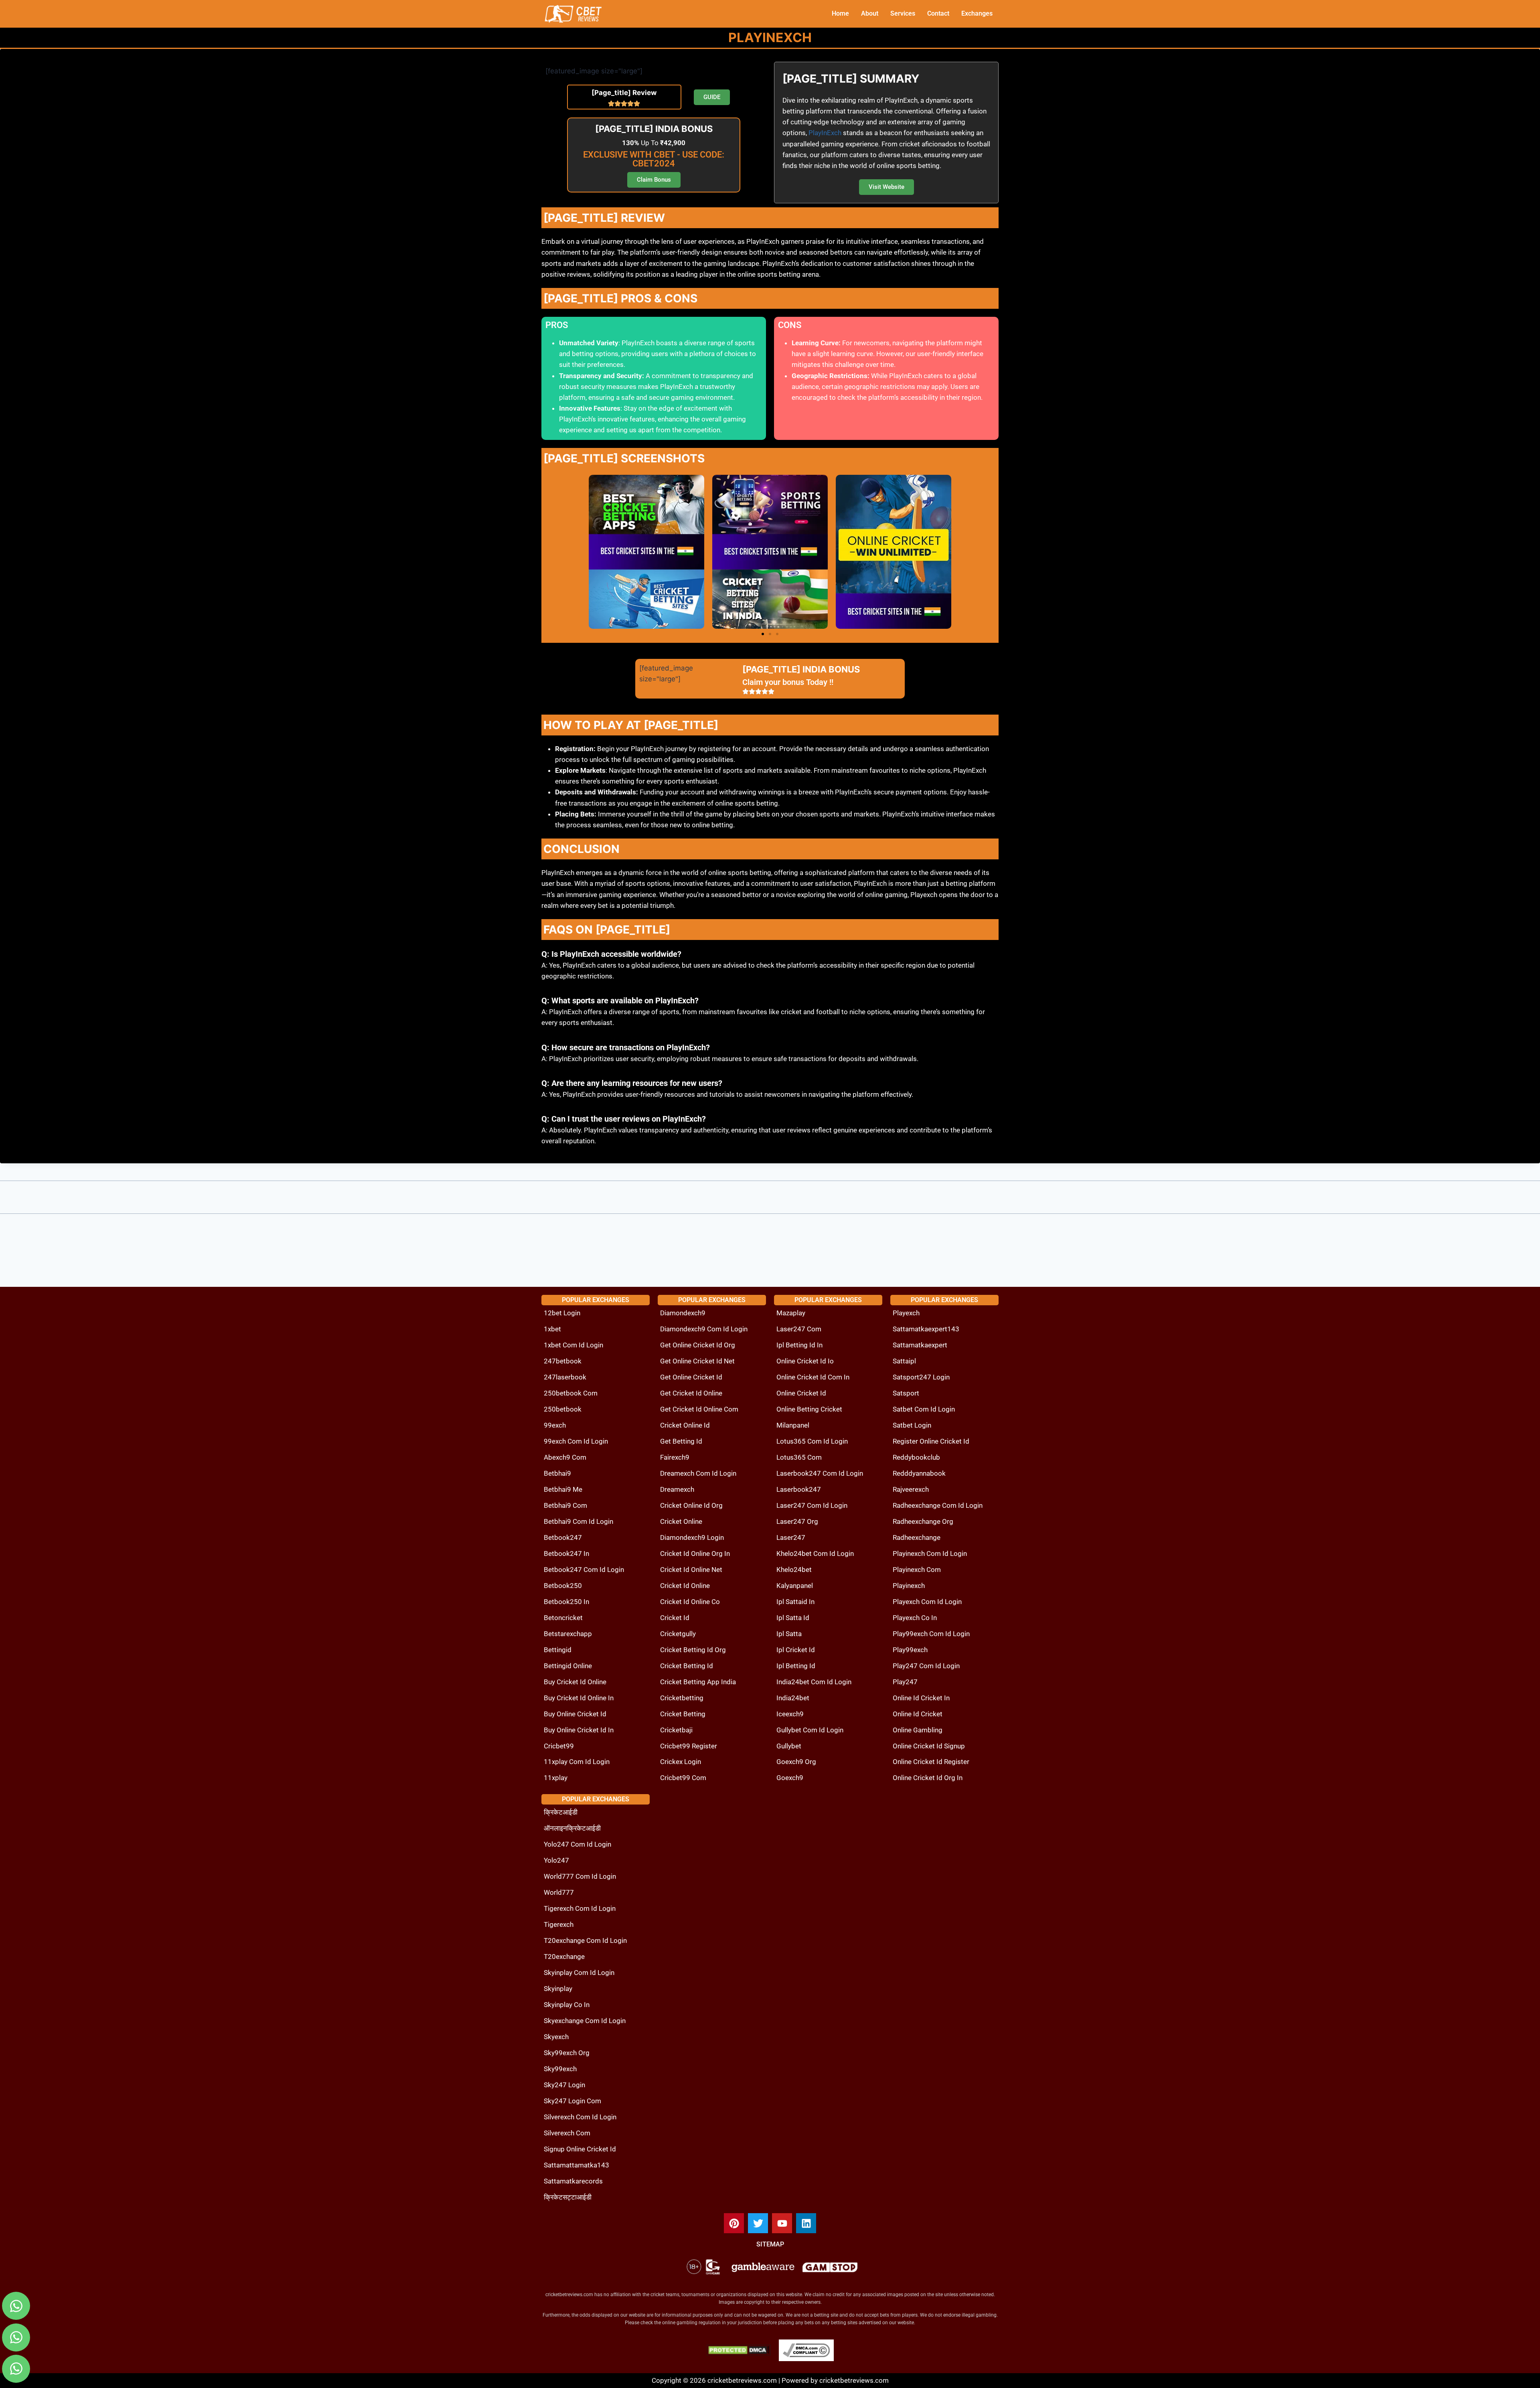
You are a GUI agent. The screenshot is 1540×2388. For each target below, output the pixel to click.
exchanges (977, 13)
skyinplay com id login (579, 1973)
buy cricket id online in (579, 1698)
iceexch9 (790, 1714)
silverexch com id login (580, 2117)
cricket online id (685, 1425)
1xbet (552, 1329)
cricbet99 (559, 1746)
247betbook (563, 1361)
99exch (555, 1425)
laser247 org (797, 1521)
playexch (906, 1313)
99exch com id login (576, 1441)
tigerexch (559, 1924)
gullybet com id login (810, 1730)
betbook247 (563, 1537)
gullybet (789, 1746)
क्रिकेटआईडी (561, 1812)
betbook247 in (566, 1554)
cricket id (675, 1618)
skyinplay (558, 1989)
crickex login (681, 1762)
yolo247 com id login (577, 1844)
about (870, 13)
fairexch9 (675, 1457)
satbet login (912, 1425)
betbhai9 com (565, 1505)
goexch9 (790, 1778)
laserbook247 (799, 1489)
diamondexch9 (683, 1313)
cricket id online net (691, 1570)
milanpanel (793, 1425)
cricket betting (683, 1714)
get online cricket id (691, 1377)
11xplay (556, 1778)
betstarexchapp (568, 1634)
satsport (906, 1393)
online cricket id (801, 1393)
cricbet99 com (683, 1778)
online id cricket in (921, 1698)
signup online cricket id (580, 2149)
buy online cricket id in (579, 1730)
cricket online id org (691, 1505)
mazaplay (791, 1313)
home (840, 13)
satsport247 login (921, 1377)
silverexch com (567, 2133)
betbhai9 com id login (579, 1521)
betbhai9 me (563, 1489)
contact (938, 13)
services (903, 13)
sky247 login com (572, 2101)
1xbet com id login (573, 1345)
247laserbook (565, 1377)
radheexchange (917, 1537)
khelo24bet (794, 1570)
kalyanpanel (795, 1586)
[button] (763, 634)
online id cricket (918, 1714)
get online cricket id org (698, 1345)
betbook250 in (566, 1602)
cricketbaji (676, 1730)
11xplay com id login (577, 1762)
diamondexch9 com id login (704, 1329)
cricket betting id (687, 1666)
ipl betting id (796, 1666)
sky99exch (560, 2069)
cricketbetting (682, 1698)
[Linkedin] (806, 2223)
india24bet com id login (814, 1682)
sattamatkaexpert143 (926, 1329)
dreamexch (677, 1489)
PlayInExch (825, 133)
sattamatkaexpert (920, 1345)
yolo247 (556, 1860)
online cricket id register (931, 1762)
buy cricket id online (575, 1682)
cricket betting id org (693, 1650)
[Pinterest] (734, 2223)
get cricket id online (691, 1393)
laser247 (791, 1537)
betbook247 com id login (584, 1570)
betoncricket (563, 1618)
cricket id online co (690, 1602)
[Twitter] (758, 2223)
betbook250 (563, 1586)
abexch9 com (565, 1457)
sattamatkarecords (573, 2181)
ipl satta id (793, 1618)
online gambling (918, 1730)
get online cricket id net (697, 1361)
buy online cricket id (575, 1714)
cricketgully (678, 1634)
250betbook (563, 1409)
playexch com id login (927, 1602)
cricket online (681, 1521)
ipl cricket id (796, 1650)
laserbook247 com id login (820, 1473)
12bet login (562, 1313)
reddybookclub (916, 1457)
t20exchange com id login (585, 1940)
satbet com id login (924, 1409)
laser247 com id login (812, 1505)
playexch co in (915, 1618)
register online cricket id (931, 1441)
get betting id (681, 1441)
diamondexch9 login (692, 1537)
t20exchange (564, 1957)
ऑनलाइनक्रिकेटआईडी (572, 1828)
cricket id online (685, 1586)
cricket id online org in (695, 1554)
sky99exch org (567, 2053)
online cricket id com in (813, 1377)
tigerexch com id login (580, 1908)
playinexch (909, 1586)
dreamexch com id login (698, 1473)
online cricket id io (805, 1361)
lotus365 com (799, 1457)
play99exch (910, 1650)
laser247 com (799, 1329)
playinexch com (917, 1570)
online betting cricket (809, 1409)
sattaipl (904, 1361)
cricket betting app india (698, 1682)
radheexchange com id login (938, 1505)
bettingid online (568, 1666)
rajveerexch (911, 1489)
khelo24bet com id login (815, 1554)
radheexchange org (923, 1521)
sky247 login (564, 2085)
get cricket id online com (699, 1409)
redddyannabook (919, 1473)
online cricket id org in (928, 1778)
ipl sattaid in (795, 1602)
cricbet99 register (689, 1746)
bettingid (558, 1650)
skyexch (556, 2037)
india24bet (793, 1698)
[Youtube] (782, 2223)
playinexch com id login (930, 1554)
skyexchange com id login (585, 2021)
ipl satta (789, 1634)
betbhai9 (557, 1473)
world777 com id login (580, 1876)
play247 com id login (926, 1666)
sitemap (770, 2244)
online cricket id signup (929, 1746)
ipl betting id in (799, 1345)
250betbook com (571, 1393)
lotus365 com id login (812, 1441)
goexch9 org (796, 1762)
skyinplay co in (567, 2005)
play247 (905, 1682)
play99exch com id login (931, 1634)
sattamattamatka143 (576, 2165)
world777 (559, 1892)
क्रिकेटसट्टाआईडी (568, 2197)
